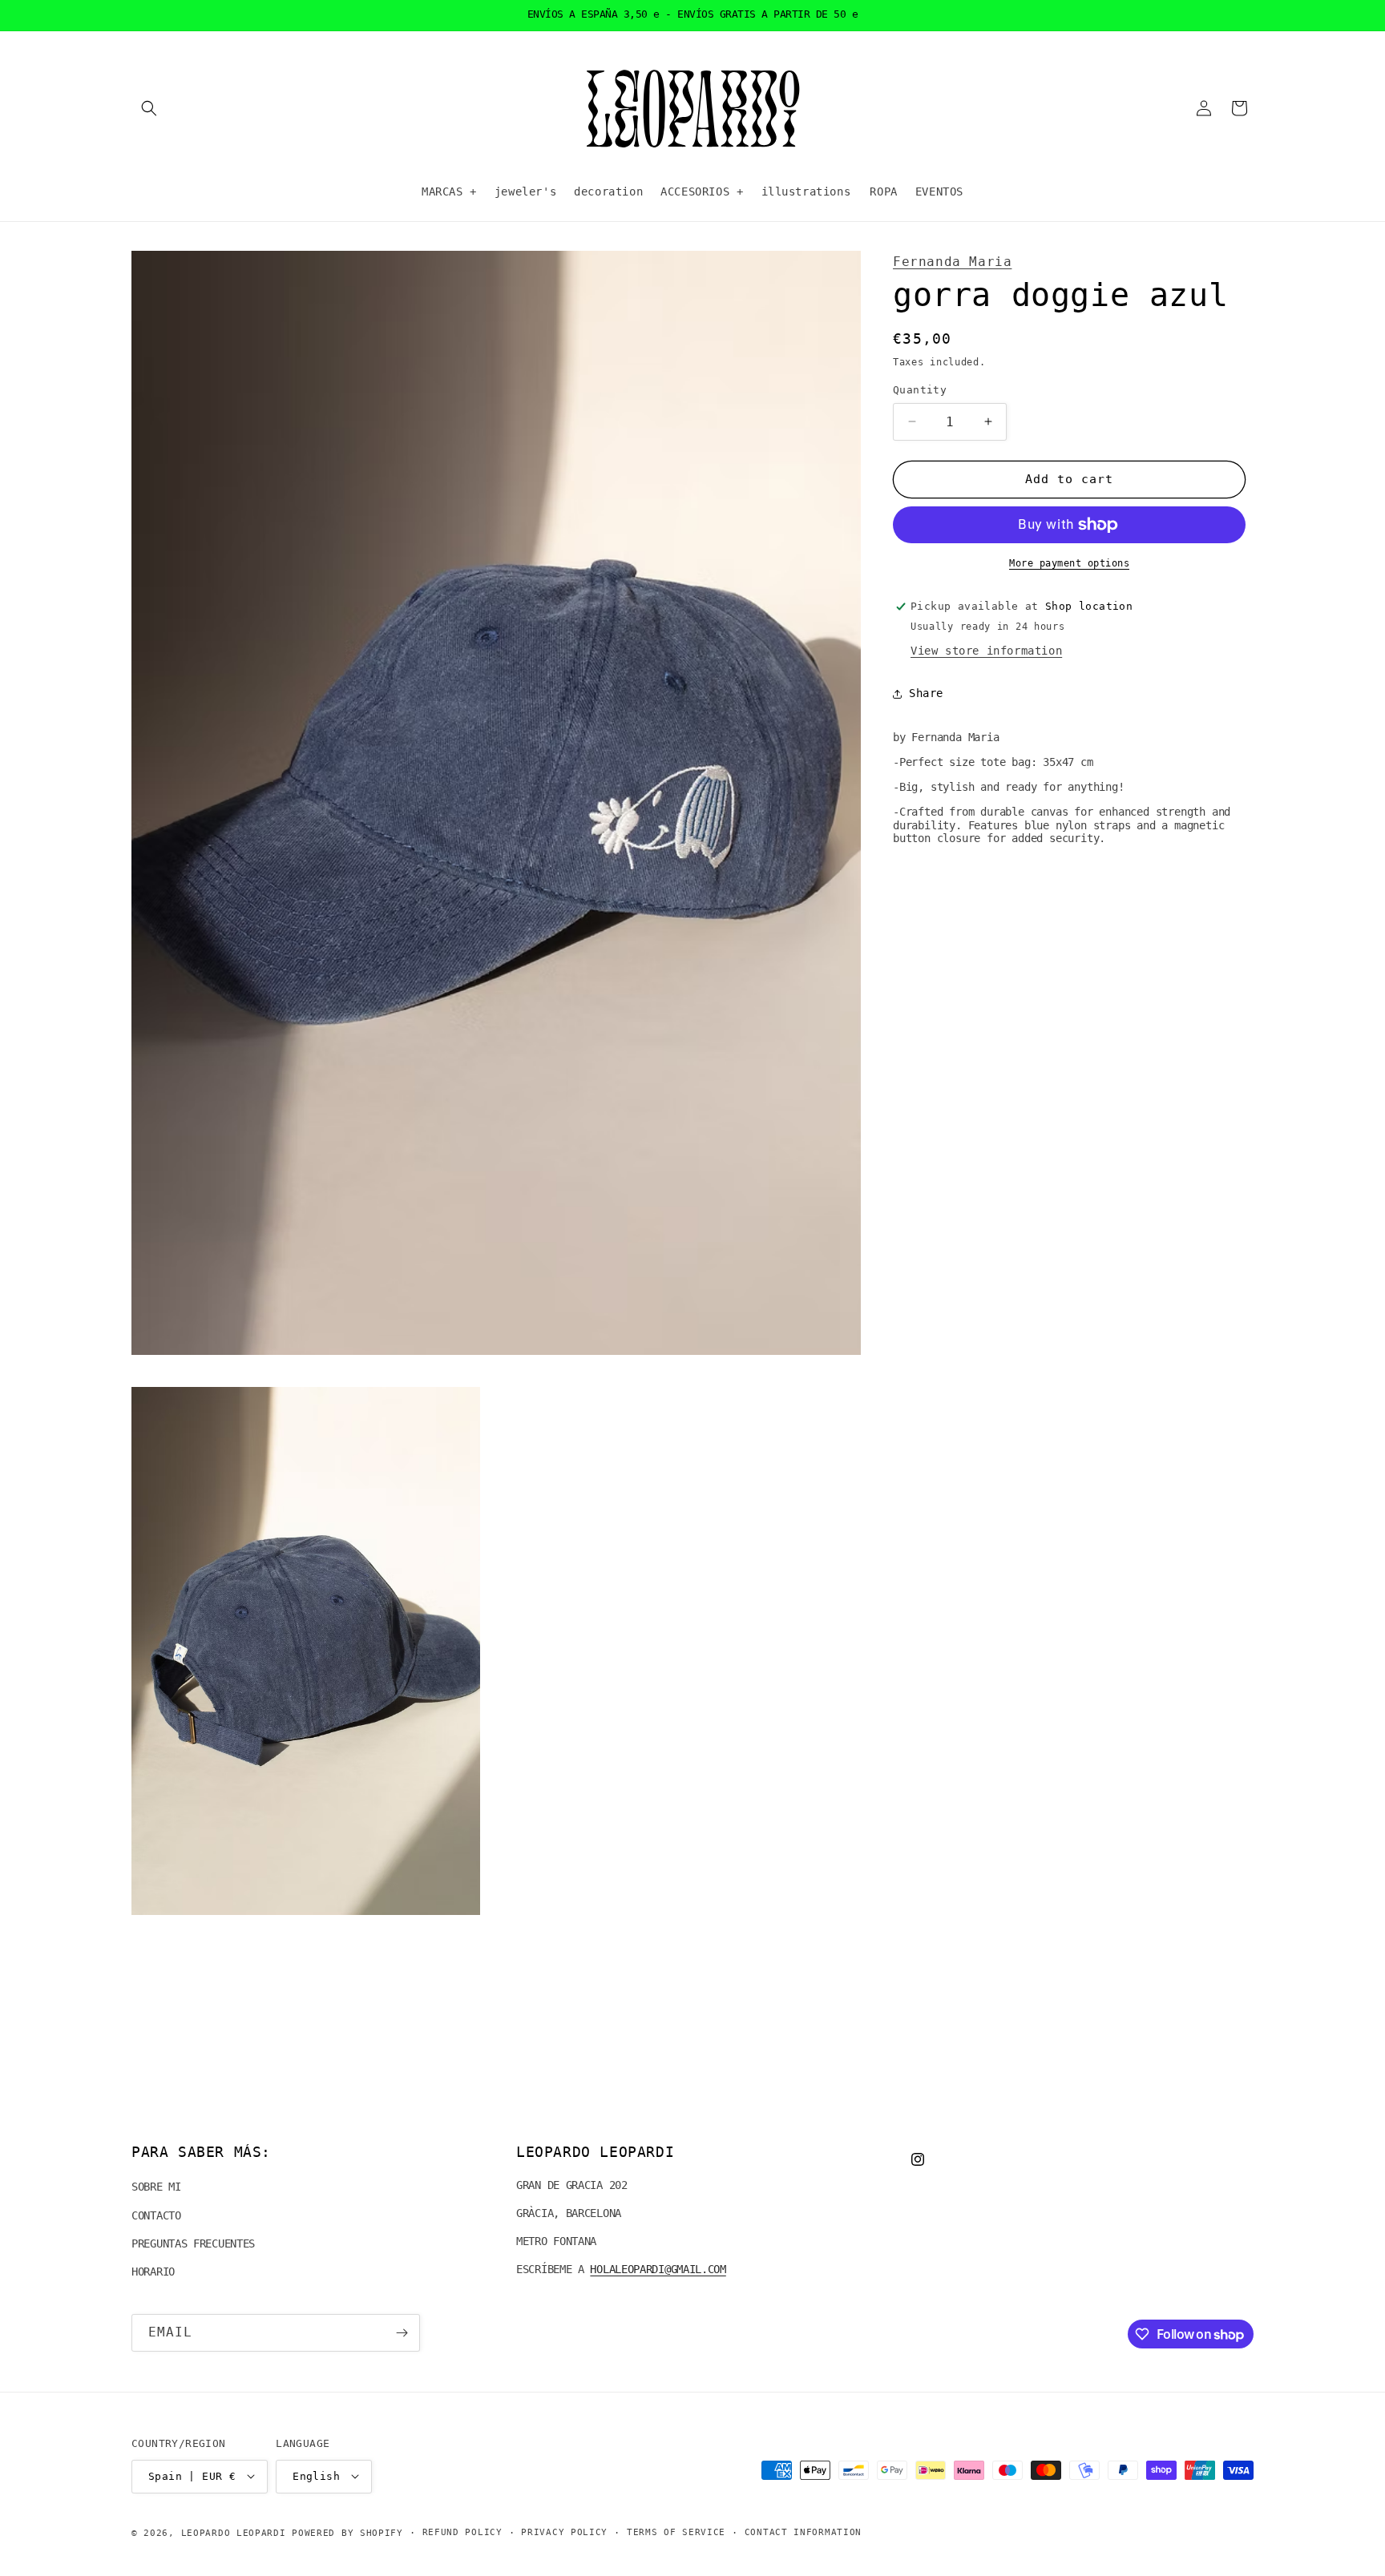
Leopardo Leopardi (234, 2532)
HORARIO (153, 2272)
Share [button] (926, 693)
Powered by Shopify (347, 2532)
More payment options (1069, 563)
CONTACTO (156, 2215)
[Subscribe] (402, 2333)
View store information (986, 651)
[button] (149, 108)
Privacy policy (564, 2532)
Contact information (803, 2532)
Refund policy (462, 2532)
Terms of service (676, 2532)
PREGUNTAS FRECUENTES (193, 2243)
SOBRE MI (156, 2187)
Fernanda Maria (952, 262)
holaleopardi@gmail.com (658, 2270)
